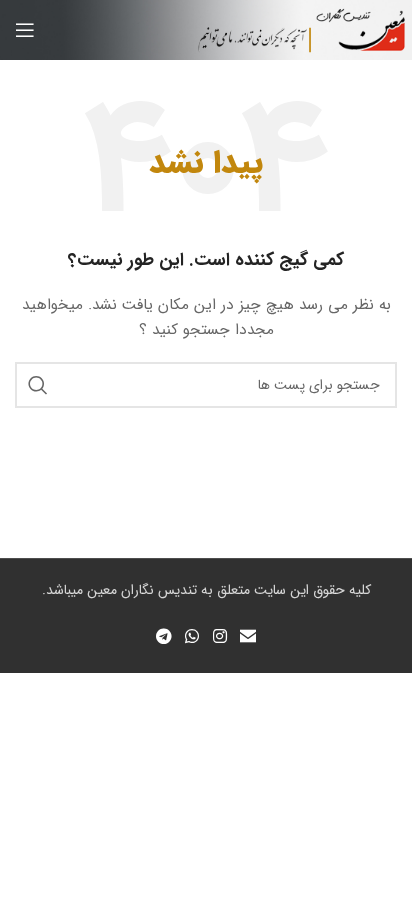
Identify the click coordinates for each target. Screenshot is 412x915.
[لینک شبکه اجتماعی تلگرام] (163, 637)
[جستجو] (38, 385)
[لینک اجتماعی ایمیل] (247, 637)
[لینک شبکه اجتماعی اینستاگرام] (219, 637)
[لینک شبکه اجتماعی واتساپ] (192, 637)
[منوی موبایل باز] (25, 30)
